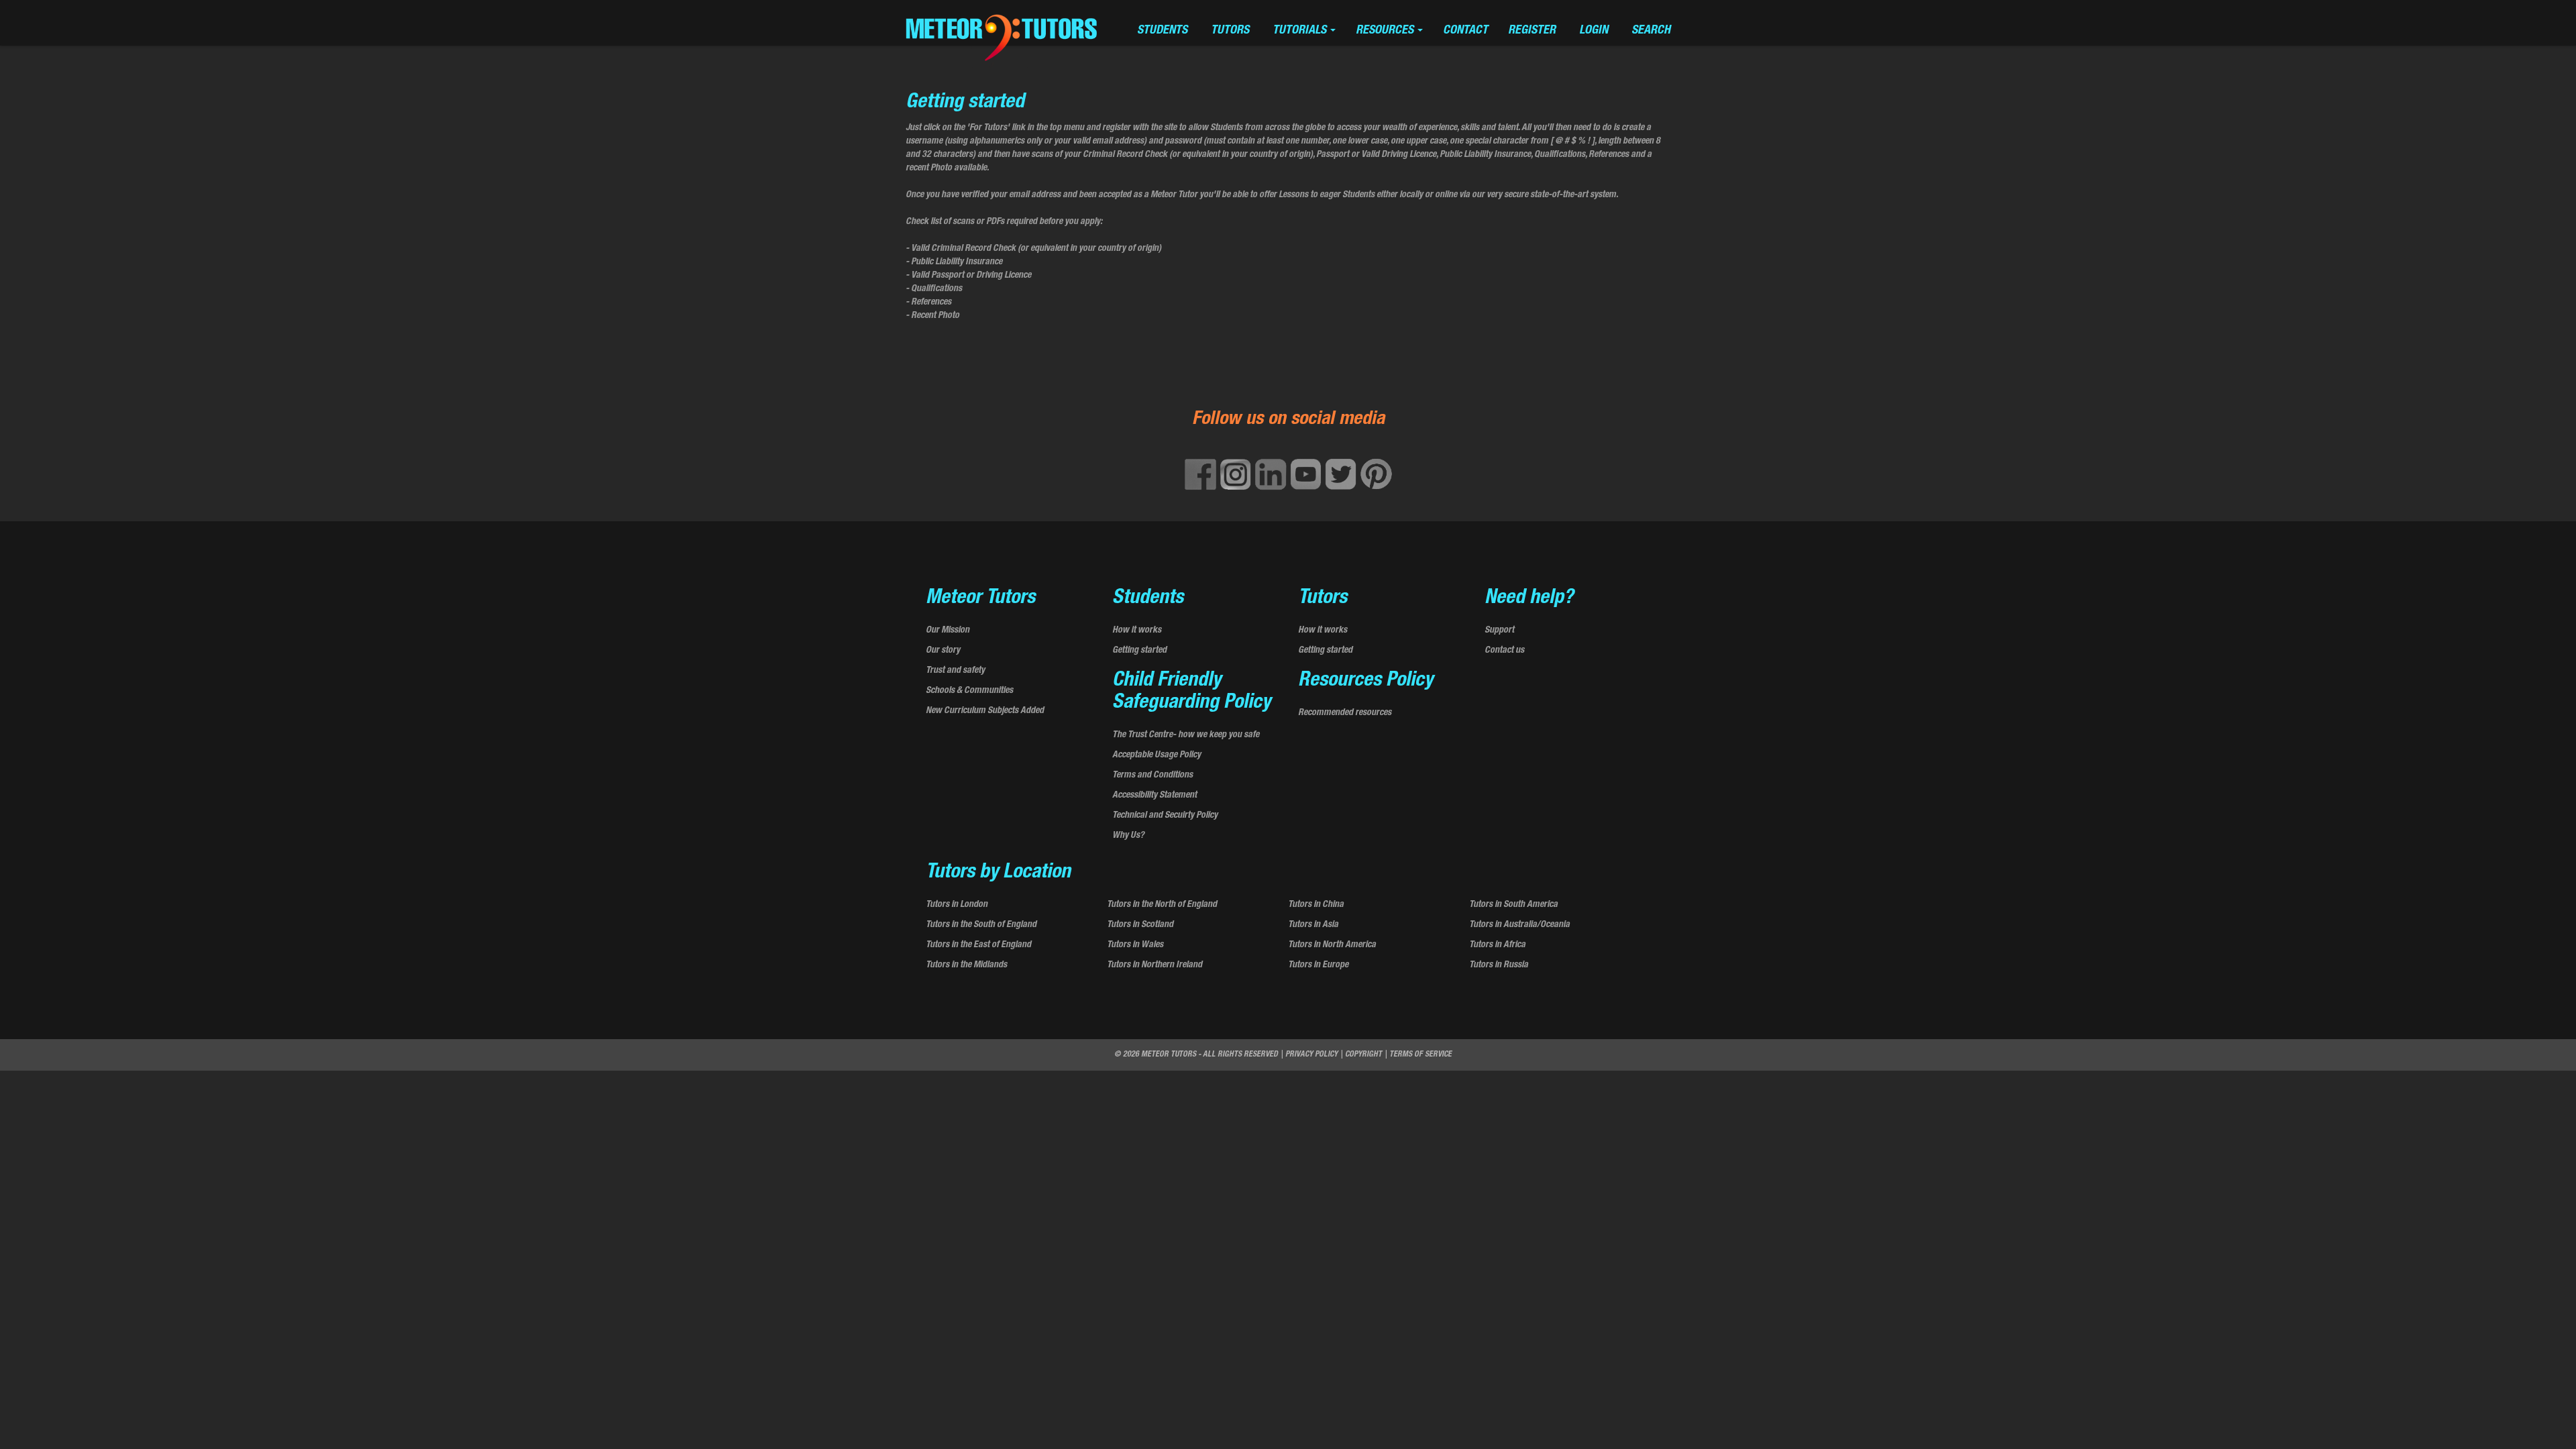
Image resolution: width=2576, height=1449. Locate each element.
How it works (1137, 631)
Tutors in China (1316, 905)
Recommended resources (1345, 713)
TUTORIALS (1301, 31)
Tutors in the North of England (1162, 905)
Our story (943, 651)
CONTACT (1465, 31)
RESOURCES (1386, 31)
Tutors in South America (1513, 905)
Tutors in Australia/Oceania (1519, 925)
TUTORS (1230, 31)
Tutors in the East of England (978, 945)
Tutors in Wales (1135, 945)
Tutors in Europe (1318, 965)
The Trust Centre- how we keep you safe (1186, 735)
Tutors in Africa (1497, 945)
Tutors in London (957, 905)
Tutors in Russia (1499, 965)
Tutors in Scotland (1140, 925)
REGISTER (1532, 31)
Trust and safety (955, 671)
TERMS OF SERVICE (1420, 1055)
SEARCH (1651, 31)
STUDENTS (1162, 31)
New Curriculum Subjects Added (985, 711)
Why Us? (1128, 836)
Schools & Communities (969, 691)
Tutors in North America (1332, 945)
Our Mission (948, 631)
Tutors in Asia (1313, 925)
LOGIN (1594, 31)
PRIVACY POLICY (1311, 1055)
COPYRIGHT (1363, 1055)
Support (1499, 631)
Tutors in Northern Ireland (1155, 965)
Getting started (1139, 651)
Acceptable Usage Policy (1157, 755)
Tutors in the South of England (981, 925)
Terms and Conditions (1152, 775)
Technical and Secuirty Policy (1165, 816)
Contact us (1504, 651)
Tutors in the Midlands (966, 965)
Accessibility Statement (1155, 796)
